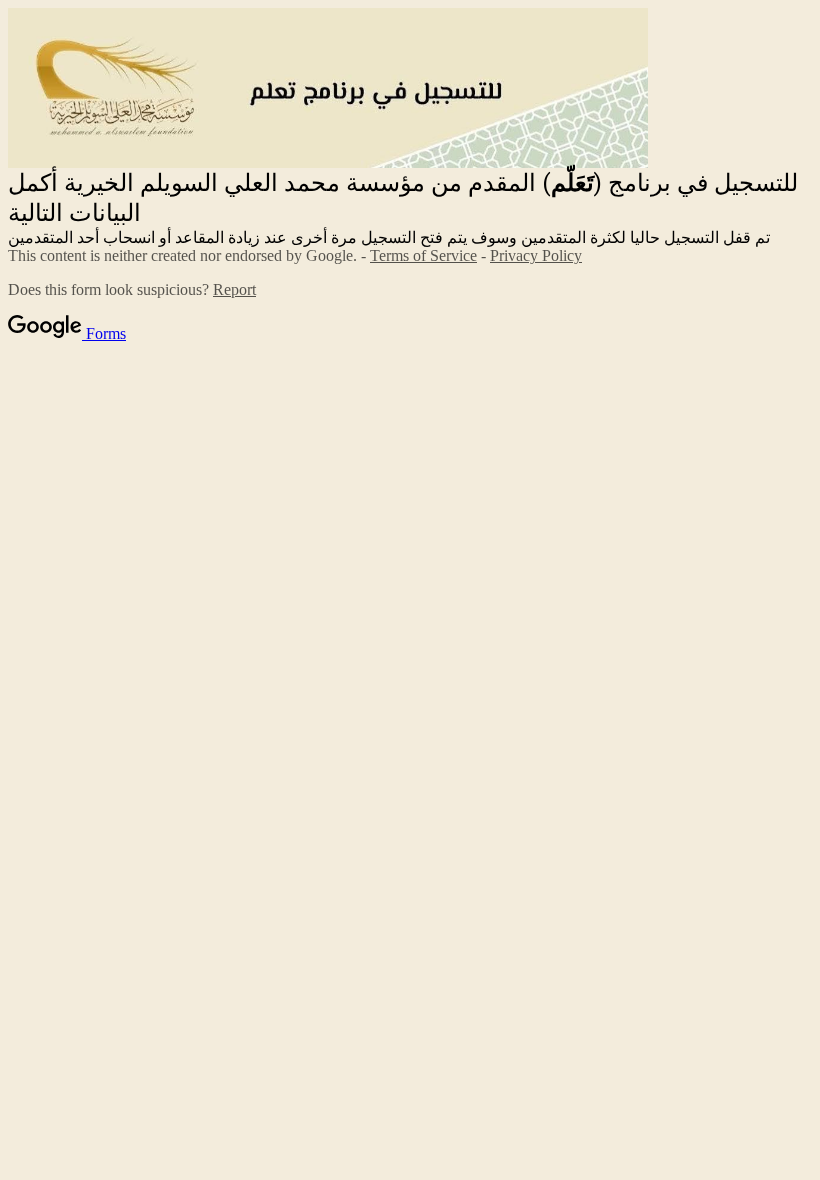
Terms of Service (423, 255)
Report (234, 289)
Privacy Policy (536, 255)
